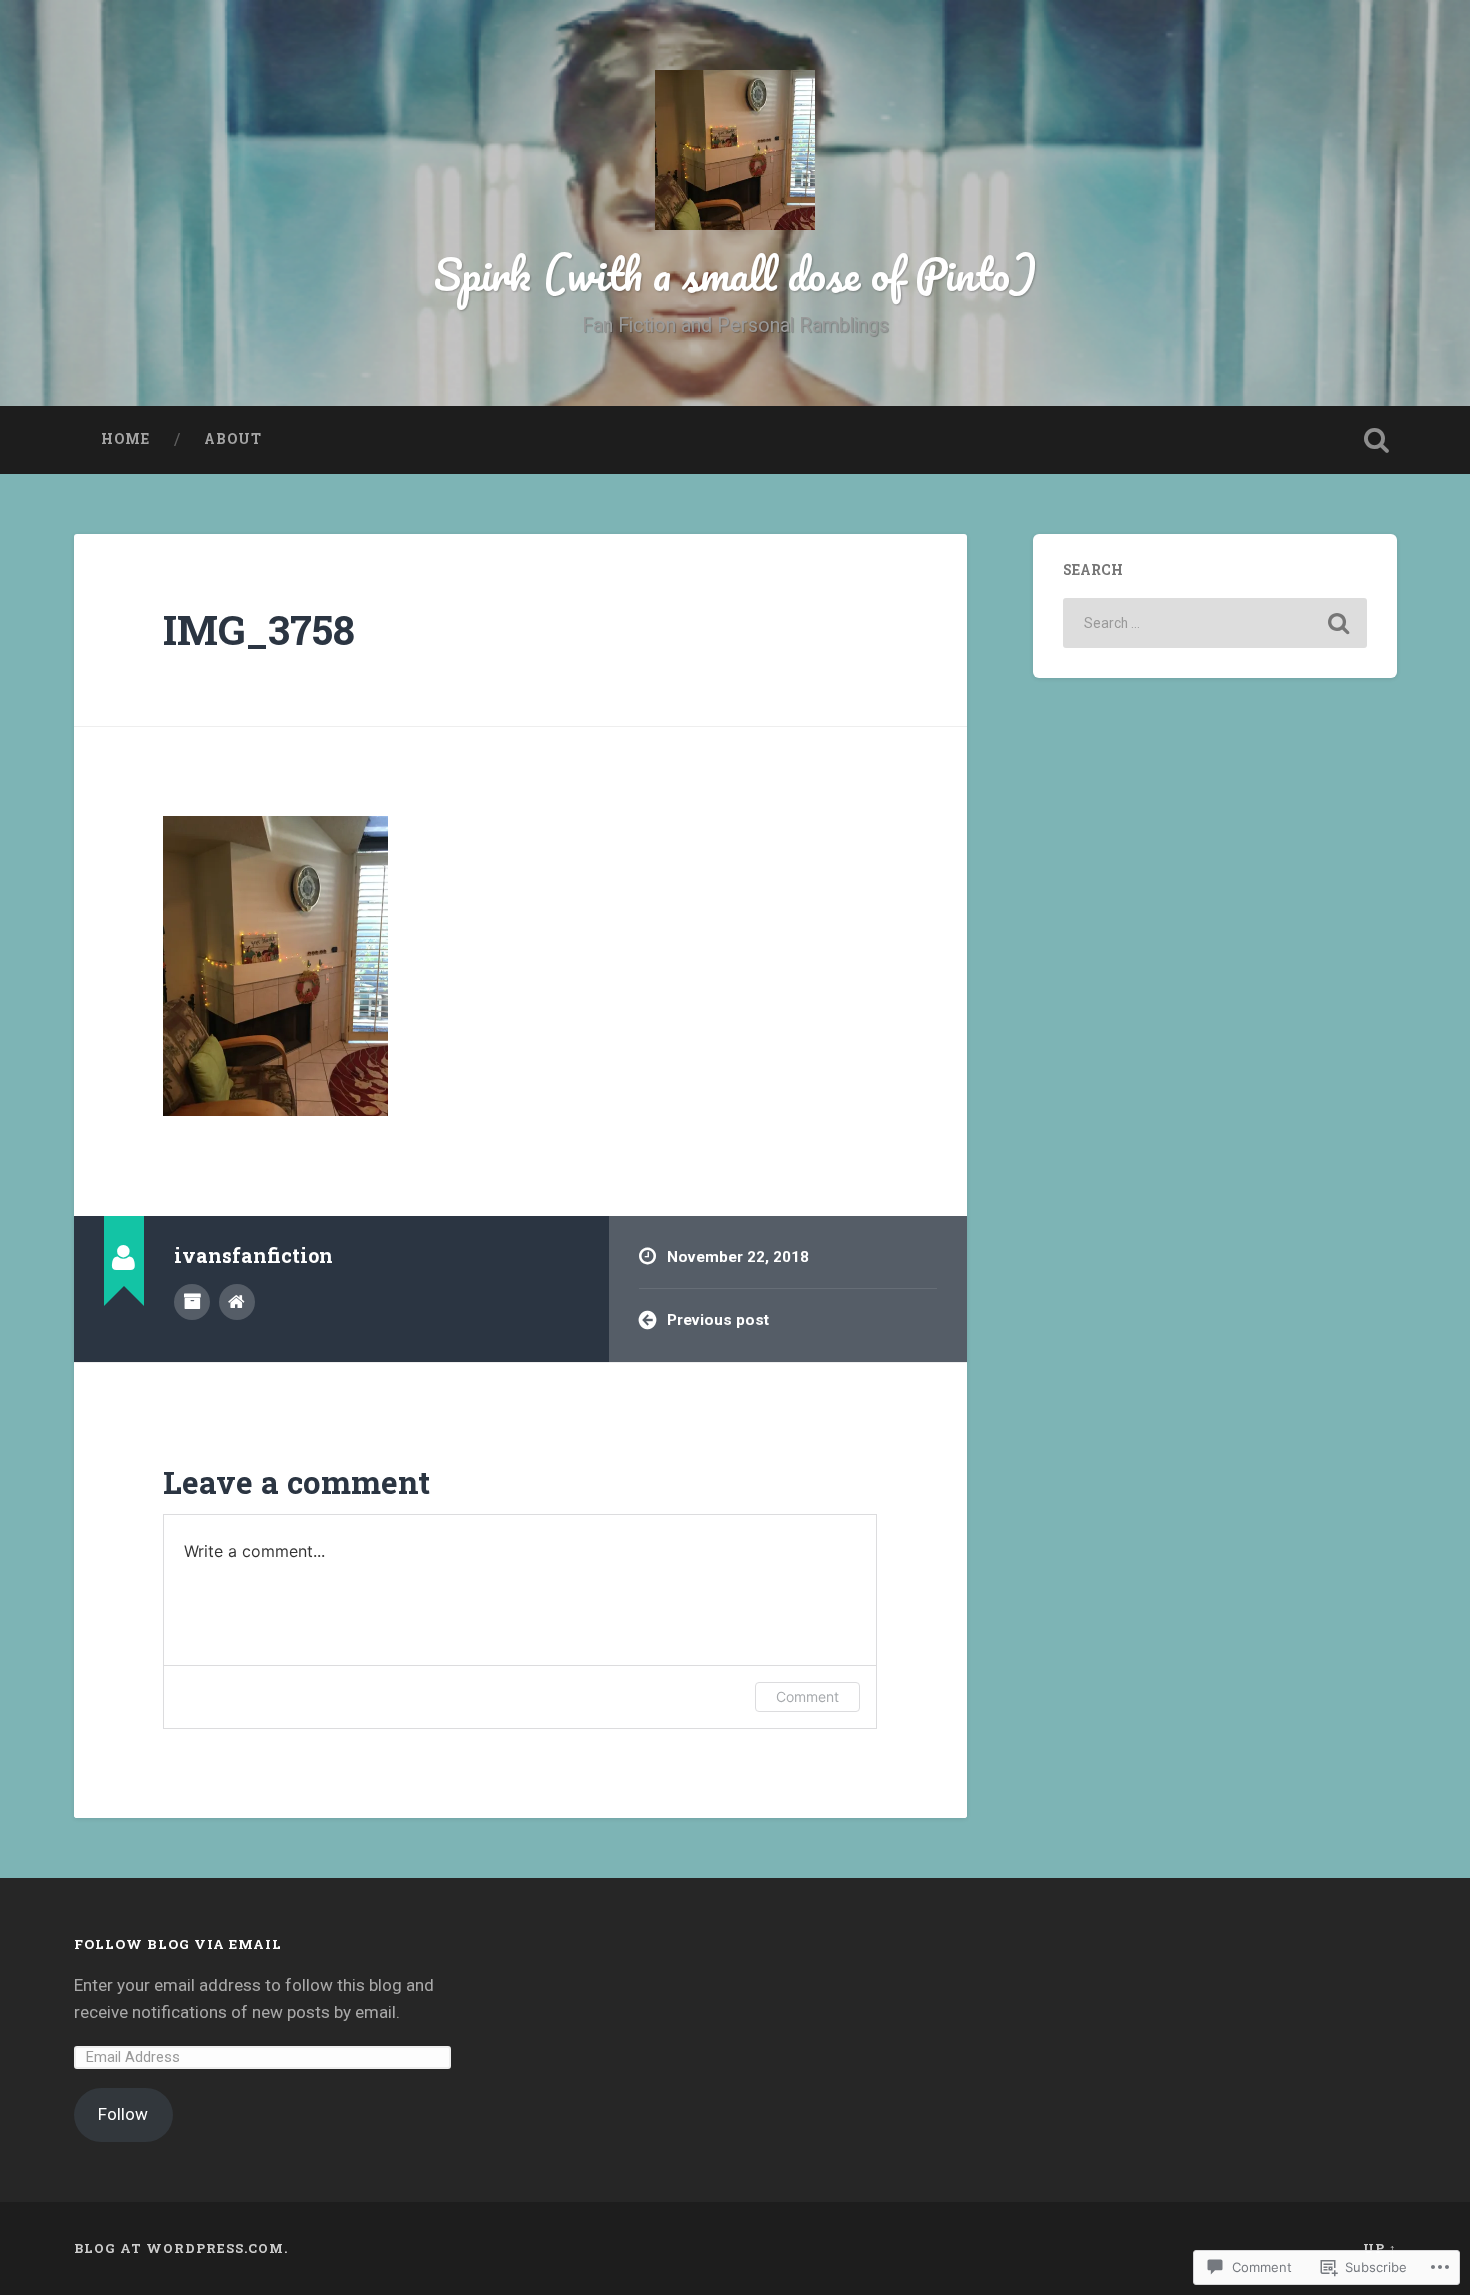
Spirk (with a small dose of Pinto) (735, 273)
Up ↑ (1380, 2248)
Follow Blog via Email (178, 1944)
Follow (123, 2114)
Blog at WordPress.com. (181, 2248)
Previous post (718, 1320)
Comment (807, 1696)
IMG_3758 (259, 629)
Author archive (192, 1302)
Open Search (1377, 440)
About (233, 439)
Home (125, 439)
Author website (237, 1302)
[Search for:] (1215, 623)
